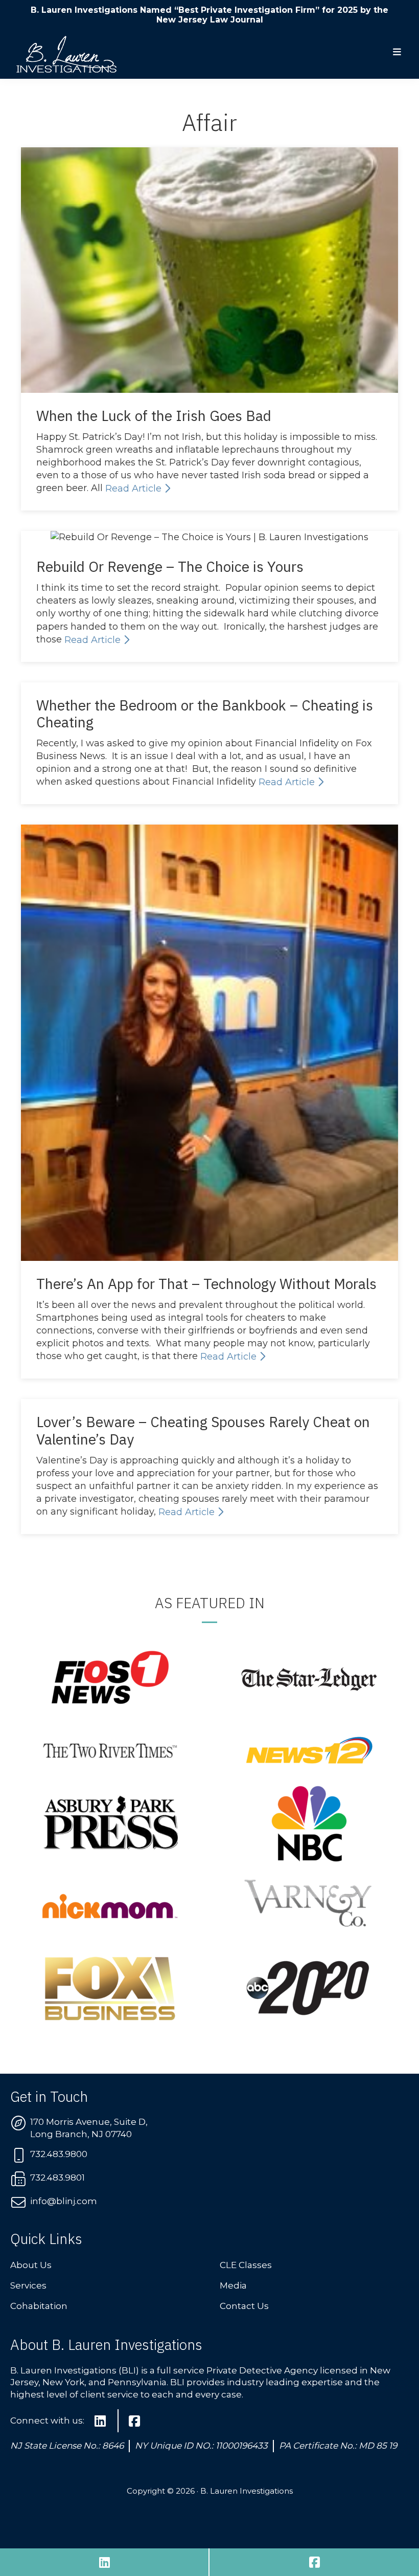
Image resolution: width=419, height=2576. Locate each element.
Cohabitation (39, 2306)
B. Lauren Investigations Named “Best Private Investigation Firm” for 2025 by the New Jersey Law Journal (209, 15)
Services (28, 2285)
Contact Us (244, 2306)
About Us (31, 2265)
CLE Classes (246, 2265)
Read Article (135, 488)
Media (233, 2285)
